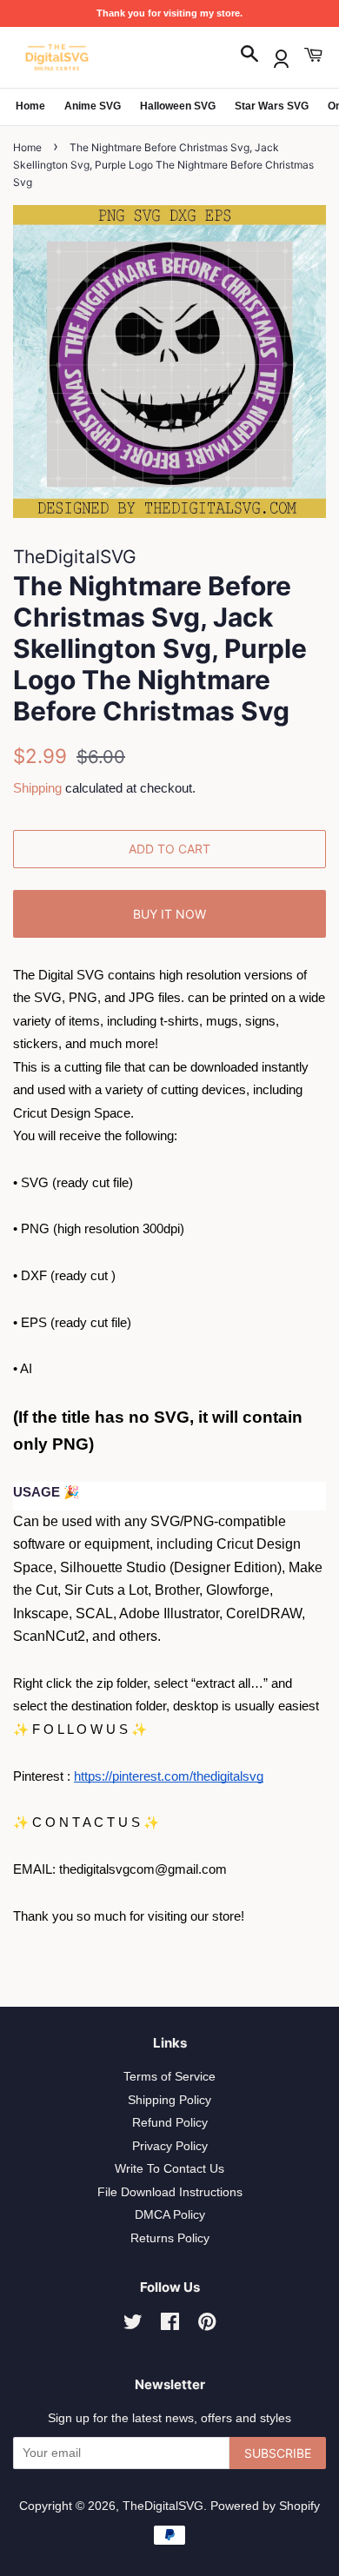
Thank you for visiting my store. (169, 13)
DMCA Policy (170, 2215)
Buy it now (169, 914)
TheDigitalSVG (163, 2506)
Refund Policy (170, 2123)
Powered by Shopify (265, 2506)
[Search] (249, 55)
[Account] (281, 55)
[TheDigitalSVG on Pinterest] (207, 2325)
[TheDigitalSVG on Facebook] (170, 2325)
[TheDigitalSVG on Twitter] (133, 2325)
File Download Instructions (170, 2192)
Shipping (37, 788)
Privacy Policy (170, 2146)
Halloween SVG (178, 106)
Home (30, 106)
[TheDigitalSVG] (100, 57)
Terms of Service (169, 2077)
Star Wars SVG (272, 106)
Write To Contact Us (169, 2169)
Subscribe (278, 2453)
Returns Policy (170, 2238)
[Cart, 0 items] (313, 55)
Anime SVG (93, 106)
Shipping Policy (169, 2100)
